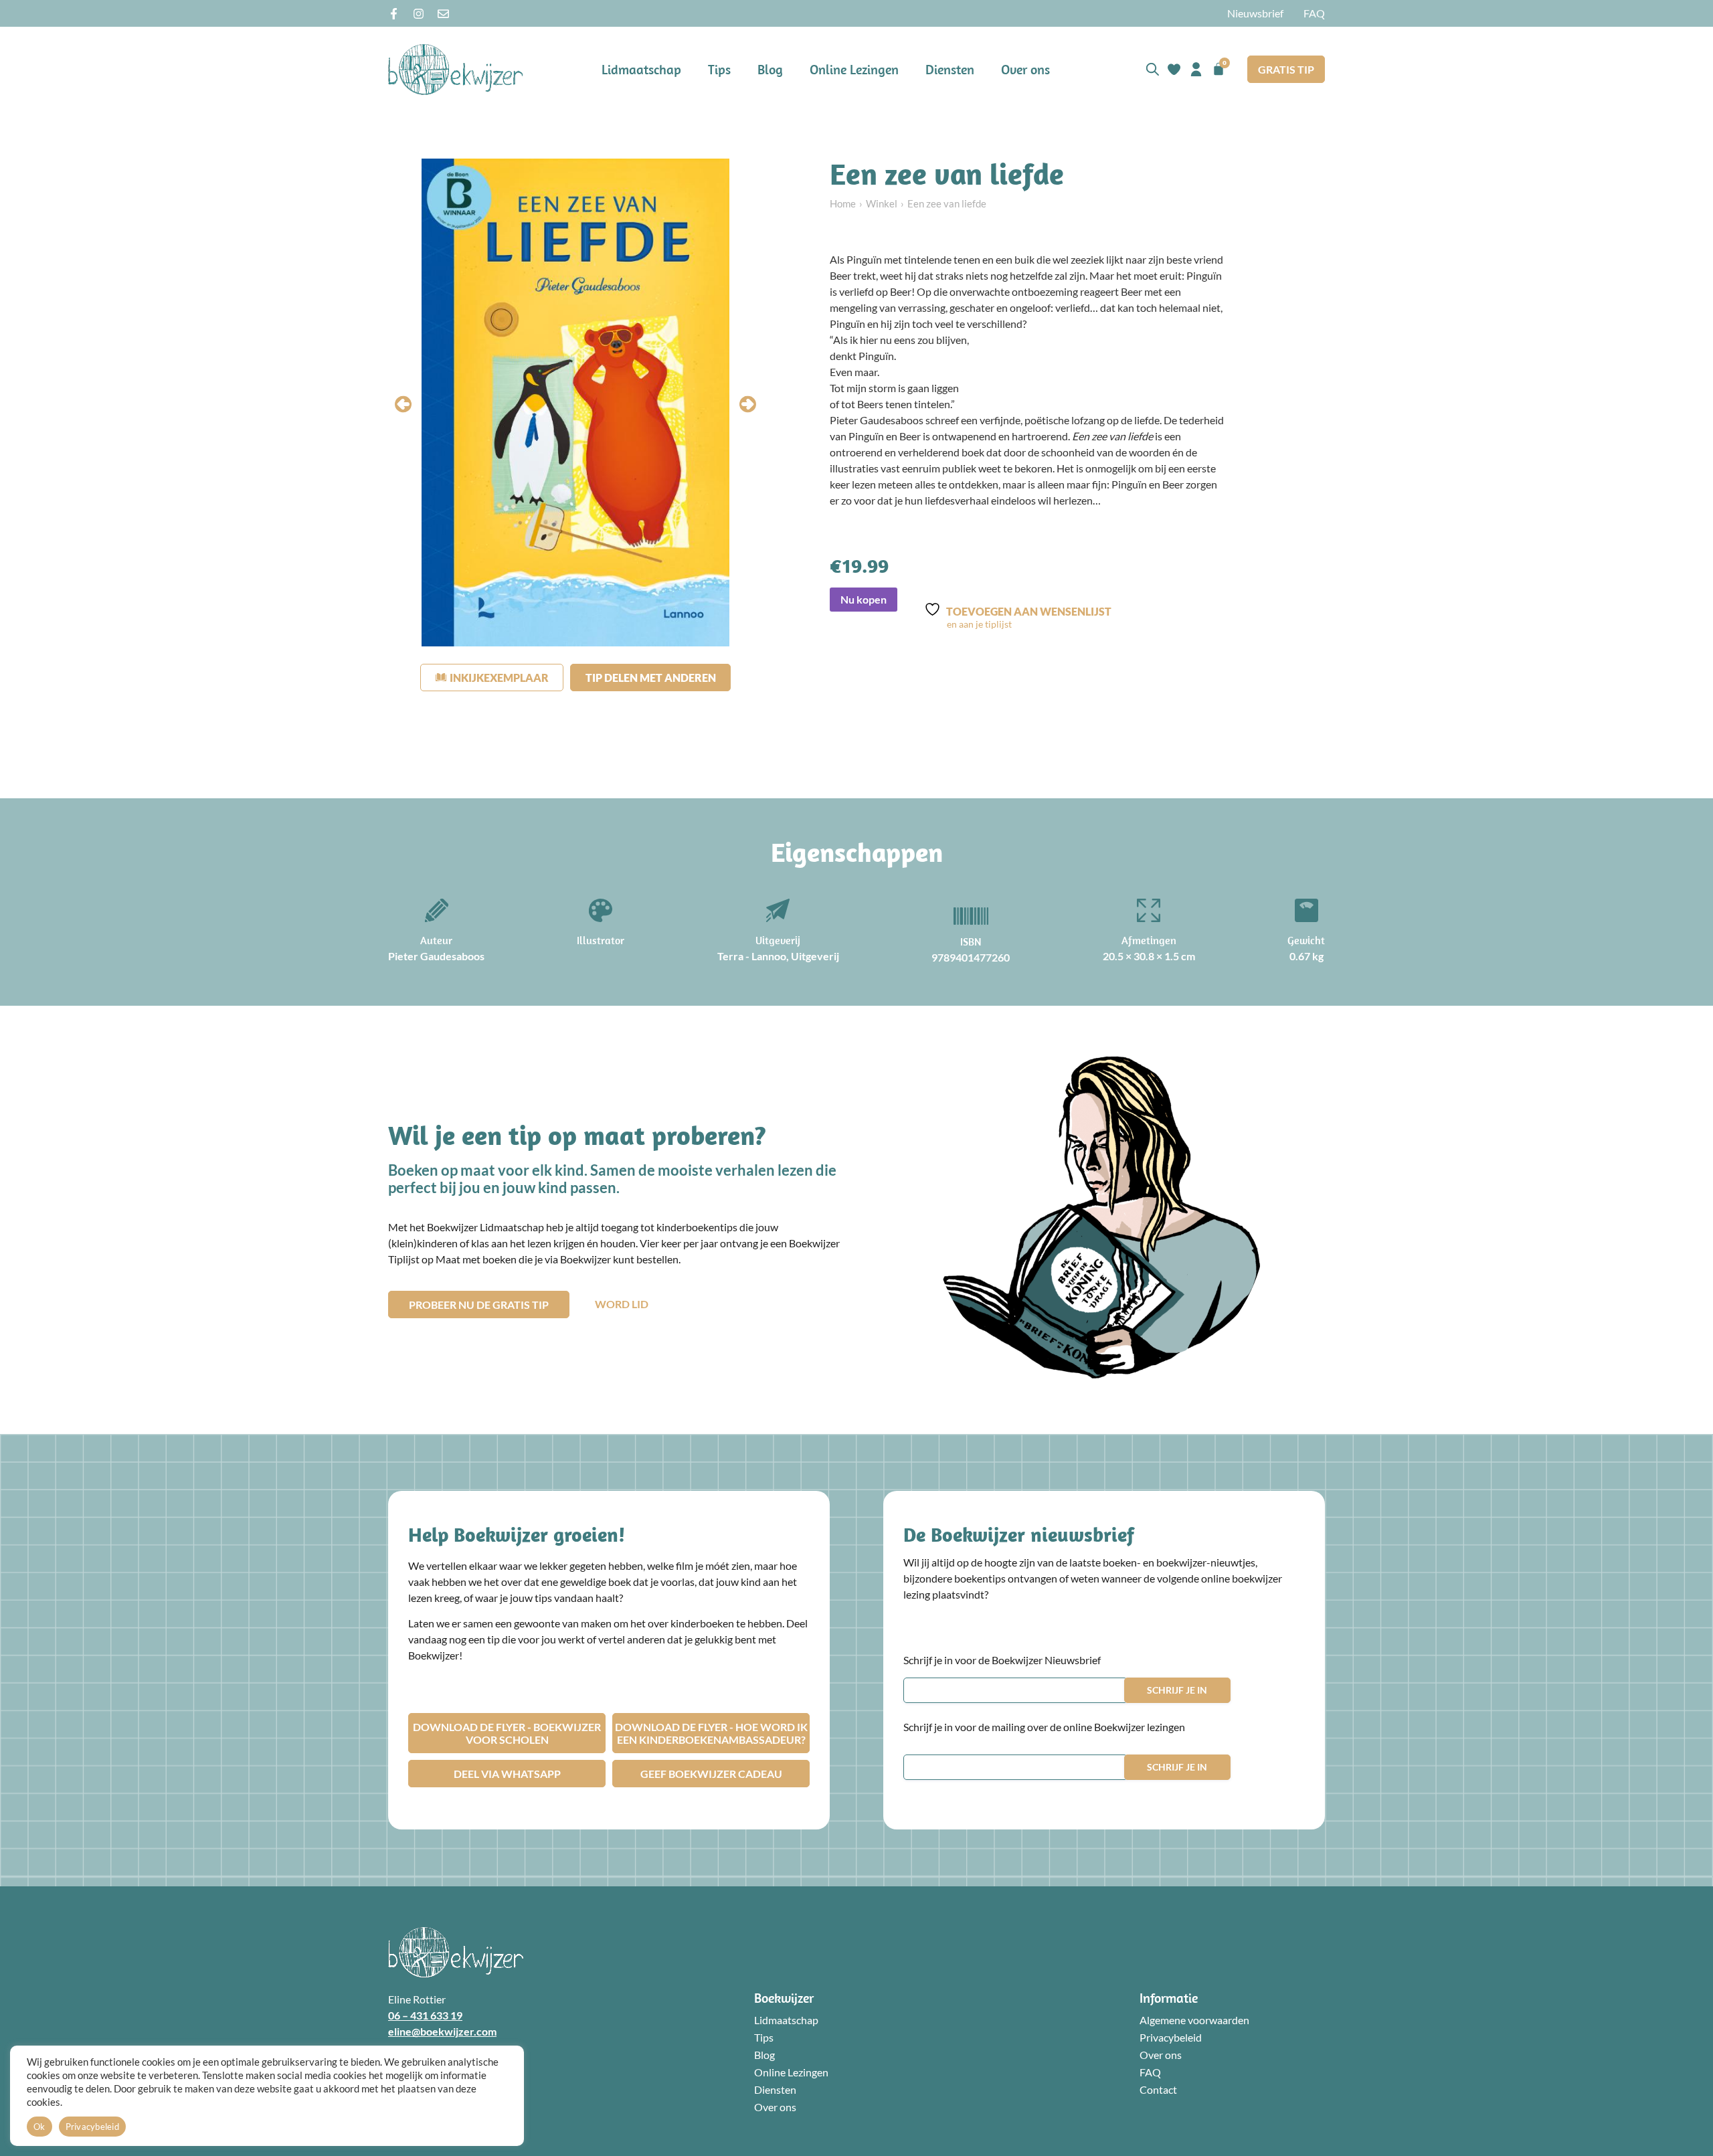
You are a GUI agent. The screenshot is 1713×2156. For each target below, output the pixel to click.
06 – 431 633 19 (425, 2015)
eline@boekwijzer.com (442, 2031)
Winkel (882, 203)
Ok (39, 2127)
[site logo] (456, 69)
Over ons (1025, 69)
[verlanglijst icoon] (1174, 69)
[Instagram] (419, 14)
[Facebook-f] (394, 14)
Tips (719, 69)
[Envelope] (443, 14)
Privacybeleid (1171, 2037)
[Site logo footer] (456, 1952)
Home (843, 203)
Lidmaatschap (641, 69)
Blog (770, 69)
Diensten (950, 69)
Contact (1158, 2089)
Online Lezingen (854, 69)
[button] (403, 405)
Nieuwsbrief (1255, 13)
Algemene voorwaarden (1194, 2020)
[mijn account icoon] (1196, 69)
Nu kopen (864, 599)
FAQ (1314, 13)
